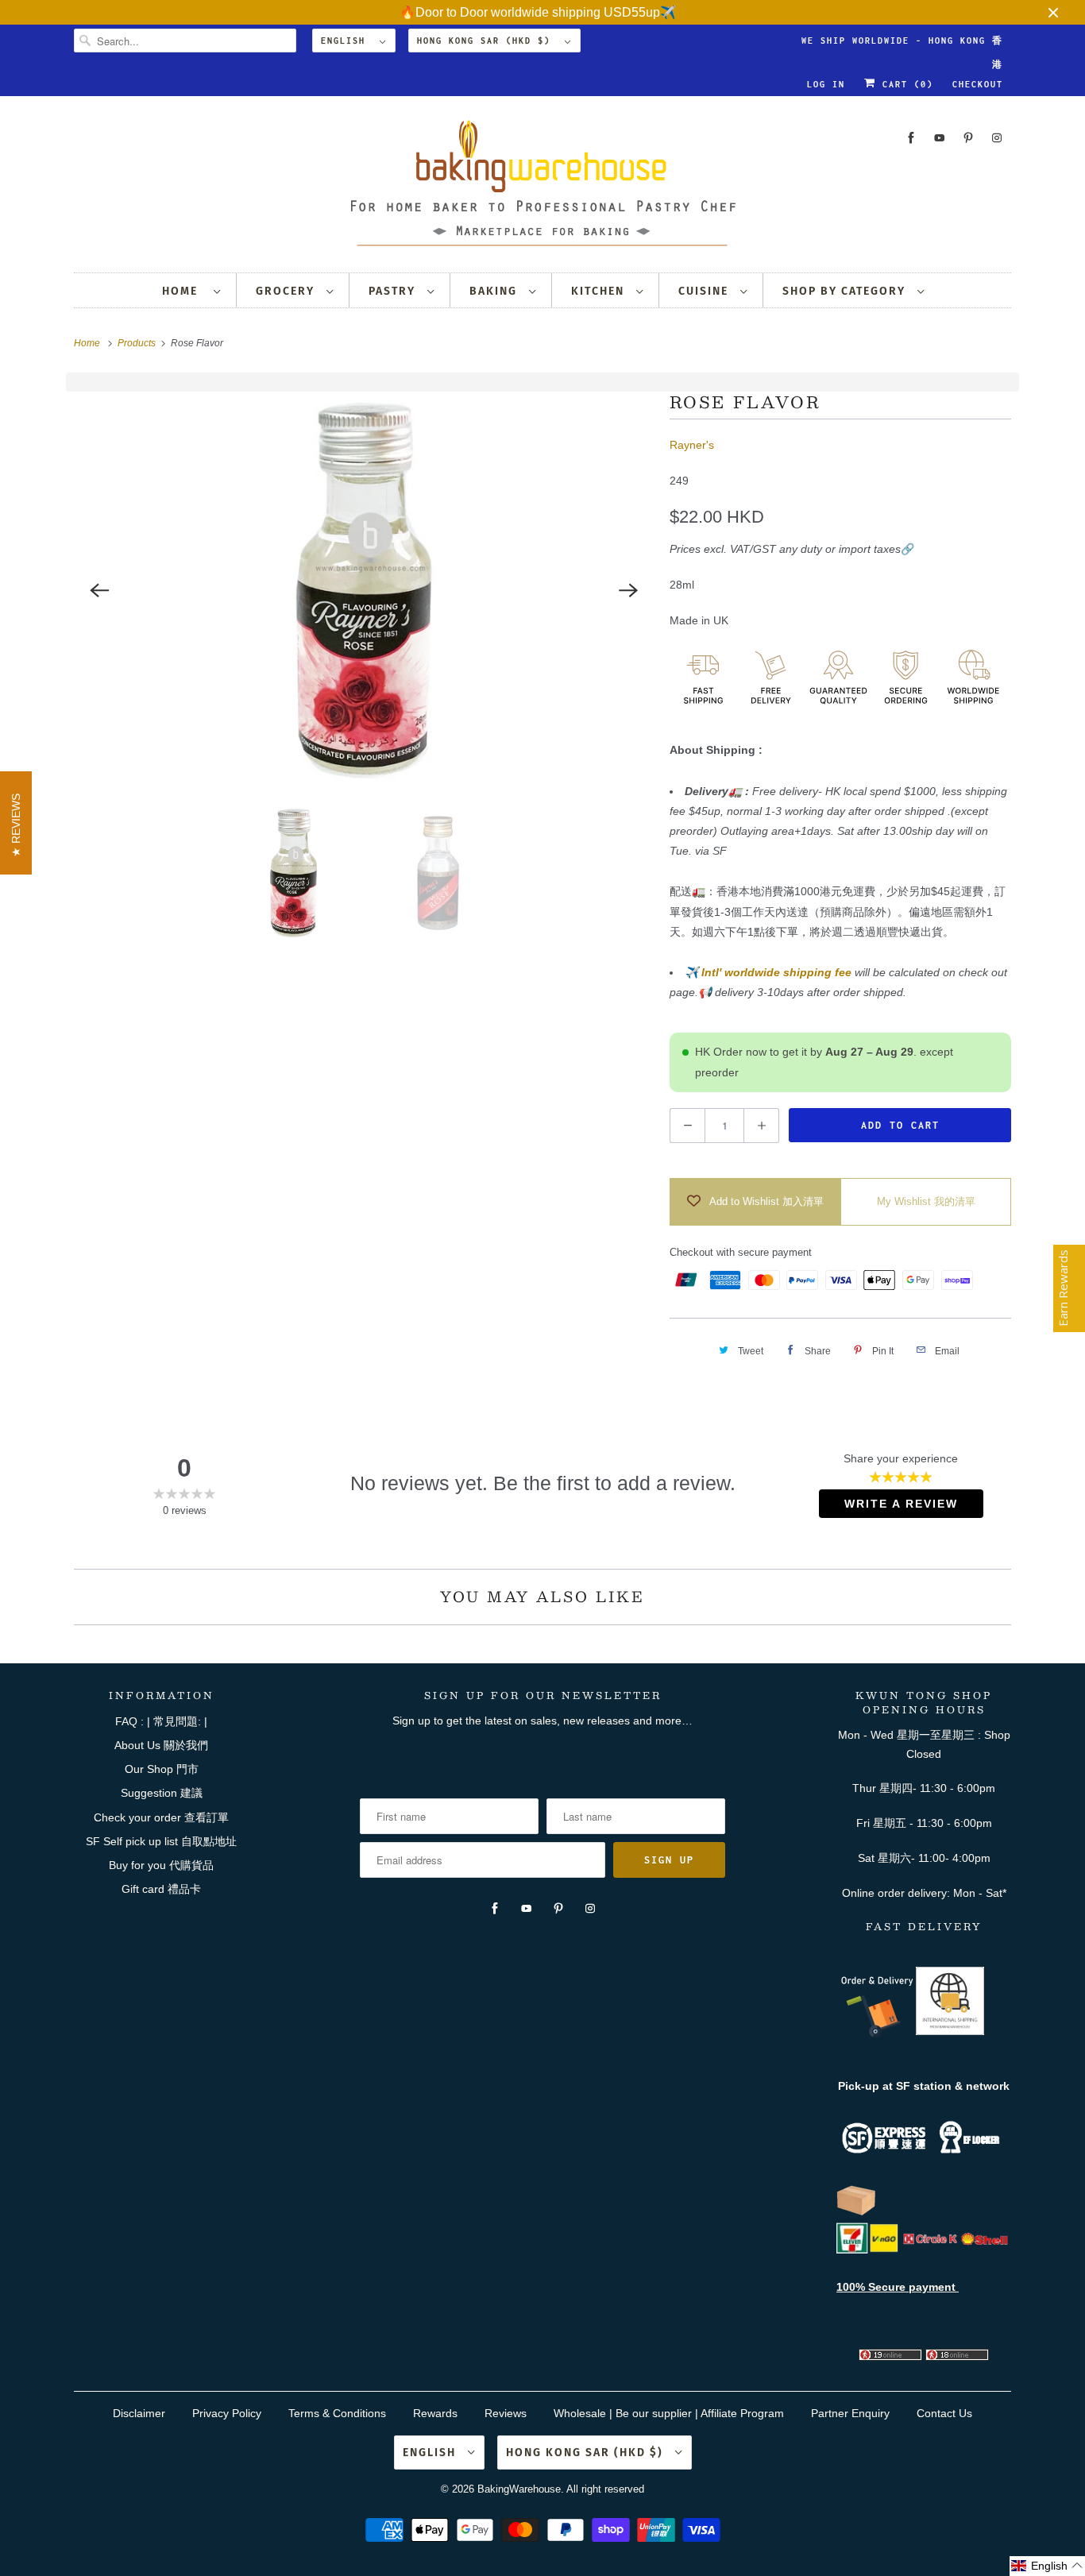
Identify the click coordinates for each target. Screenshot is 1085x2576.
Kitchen (600, 291)
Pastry (394, 291)
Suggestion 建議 (162, 1793)
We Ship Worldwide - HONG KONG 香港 (902, 44)
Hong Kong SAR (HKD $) (487, 41)
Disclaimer (139, 2413)
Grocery (287, 291)
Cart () (905, 84)
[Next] (628, 590)
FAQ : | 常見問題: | (161, 1721)
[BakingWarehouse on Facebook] (911, 138)
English (346, 41)
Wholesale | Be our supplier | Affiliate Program (669, 2413)
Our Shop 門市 (162, 1769)
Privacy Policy (227, 2413)
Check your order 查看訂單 (161, 1817)
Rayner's (692, 445)
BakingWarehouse (519, 2489)
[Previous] (99, 590)
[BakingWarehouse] (542, 188)
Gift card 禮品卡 (161, 1889)
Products (138, 343)
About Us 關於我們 (161, 1745)
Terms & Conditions (337, 2413)
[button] (1047, 2566)
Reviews (506, 2413)
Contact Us (944, 2413)
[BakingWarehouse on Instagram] (997, 138)
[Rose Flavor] (364, 590)
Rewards (435, 2413)
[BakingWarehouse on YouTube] (940, 138)
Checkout (978, 84)
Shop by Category (846, 291)
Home (184, 291)
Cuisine (705, 291)
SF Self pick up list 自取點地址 (161, 1841)
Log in (826, 84)
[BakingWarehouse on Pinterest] (968, 138)
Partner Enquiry (850, 2413)
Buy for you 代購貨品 (161, 1865)
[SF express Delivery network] (856, 2212)
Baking (495, 291)
